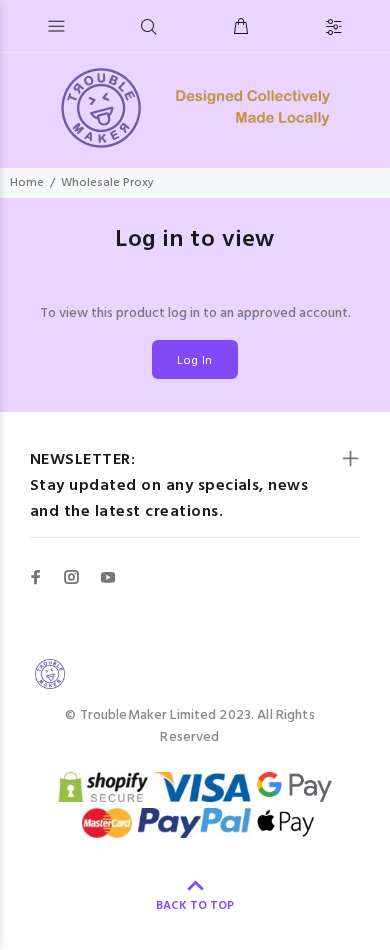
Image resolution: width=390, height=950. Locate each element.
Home (27, 183)
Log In (194, 361)
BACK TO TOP (195, 906)
